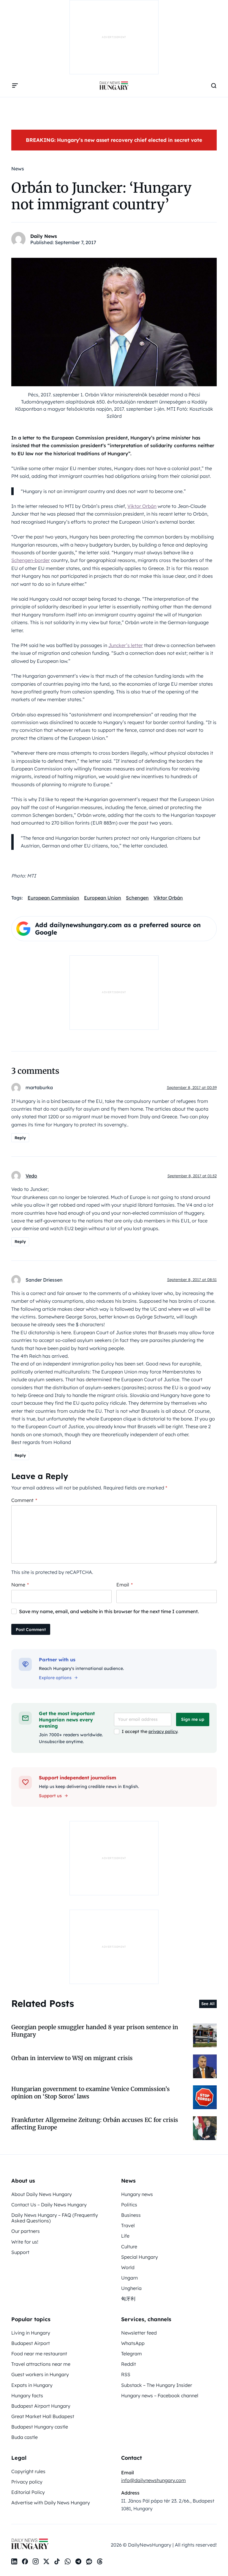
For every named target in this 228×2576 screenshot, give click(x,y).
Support (20, 2252)
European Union (103, 898)
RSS (126, 2374)
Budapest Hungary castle (40, 2427)
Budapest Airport (31, 2343)
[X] (46, 2561)
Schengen (137, 898)
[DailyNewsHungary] (114, 86)
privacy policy (163, 1732)
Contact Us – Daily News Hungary (49, 2205)
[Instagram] (36, 2561)
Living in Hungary (31, 2333)
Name (20, 1585)
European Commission (53, 898)
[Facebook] (25, 2561)
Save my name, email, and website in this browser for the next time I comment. (109, 1611)
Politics (129, 2205)
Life (125, 2236)
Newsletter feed (139, 2333)
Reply (20, 1138)
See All (208, 2004)
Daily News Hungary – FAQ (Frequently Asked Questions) (55, 2218)
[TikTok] (57, 2561)
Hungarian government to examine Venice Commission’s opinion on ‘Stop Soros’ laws (91, 2093)
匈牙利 (128, 2299)
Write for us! (25, 2242)
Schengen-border (31, 560)
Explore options (55, 1678)
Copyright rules (28, 2471)
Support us (50, 1796)
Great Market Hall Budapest (43, 2416)
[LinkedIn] (14, 2561)
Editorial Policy (28, 2492)
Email (125, 1585)
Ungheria (131, 2288)
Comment (24, 1500)
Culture (129, 2247)
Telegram (132, 2354)
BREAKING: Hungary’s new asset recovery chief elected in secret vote (114, 140)
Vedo (31, 1176)
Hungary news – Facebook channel (160, 2396)
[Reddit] (89, 2561)
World (128, 2267)
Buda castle (24, 2437)
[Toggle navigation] (15, 86)
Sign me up (193, 1719)
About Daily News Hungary (42, 2194)
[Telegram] (78, 2561)
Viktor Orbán (142, 506)
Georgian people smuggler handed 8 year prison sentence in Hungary (95, 2031)
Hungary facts (27, 2396)
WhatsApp (133, 2343)
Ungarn (129, 2278)
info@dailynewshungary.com (153, 2480)
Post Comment (31, 1630)
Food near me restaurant (39, 2354)
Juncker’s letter (126, 645)
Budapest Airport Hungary (41, 2406)
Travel (128, 2225)
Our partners (26, 2231)
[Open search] (214, 86)
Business (131, 2215)
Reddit (129, 2364)
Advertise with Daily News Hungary (51, 2503)
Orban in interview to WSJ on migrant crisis (72, 2058)
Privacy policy (27, 2482)
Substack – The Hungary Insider (157, 2385)
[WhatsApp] (68, 2561)
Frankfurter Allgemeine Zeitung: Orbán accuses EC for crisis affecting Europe (95, 2124)
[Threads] (100, 2561)
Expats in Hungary (32, 2385)
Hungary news (137, 2194)
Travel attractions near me (41, 2364)
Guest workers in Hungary (40, 2374)
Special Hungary (140, 2257)
